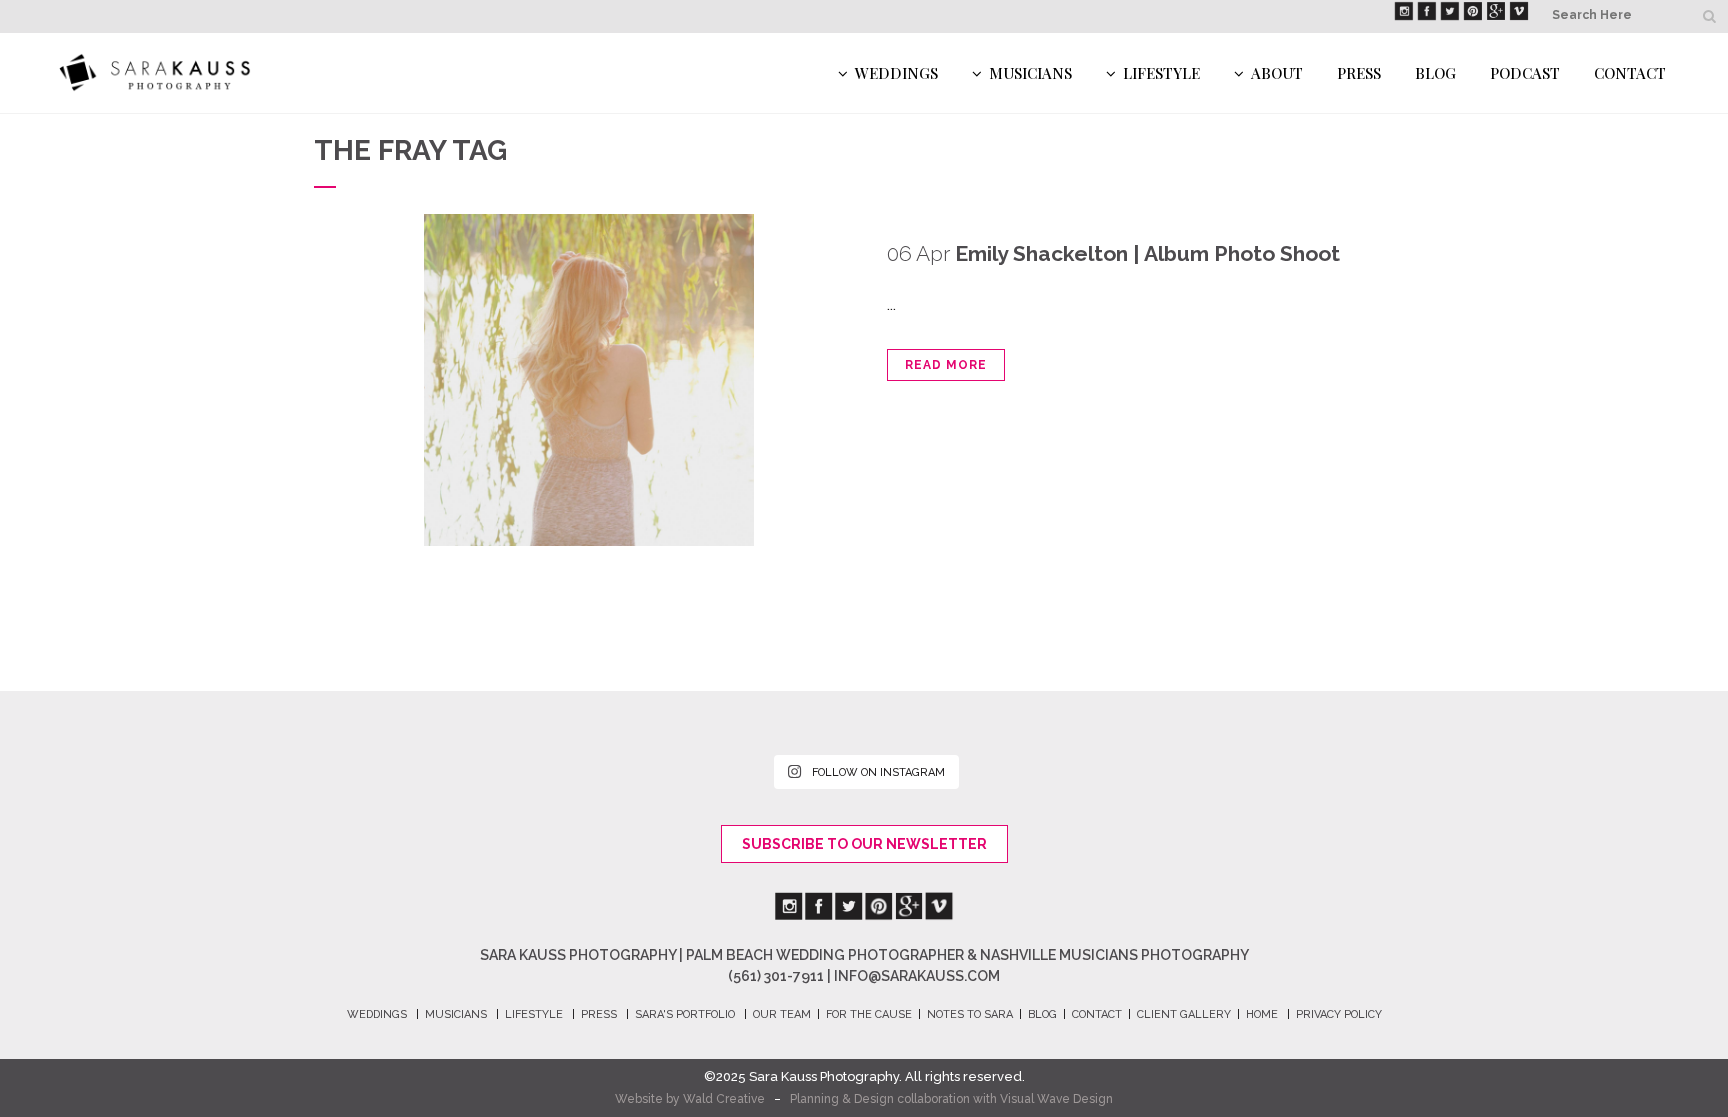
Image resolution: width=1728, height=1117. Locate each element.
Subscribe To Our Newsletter (864, 844)
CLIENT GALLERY (1184, 1014)
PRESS (599, 1014)
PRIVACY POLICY (1339, 1014)
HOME (1262, 1014)
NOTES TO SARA (970, 1014)
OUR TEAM (782, 1014)
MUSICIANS (456, 1014)
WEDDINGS (377, 1014)
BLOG (1042, 1014)
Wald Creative (724, 1099)
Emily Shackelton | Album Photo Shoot (1147, 253)
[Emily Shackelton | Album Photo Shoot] (589, 380)
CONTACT (1097, 1014)
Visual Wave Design (1056, 1099)
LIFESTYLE (534, 1014)
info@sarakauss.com (917, 976)
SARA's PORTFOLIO (685, 1014)
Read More (946, 365)
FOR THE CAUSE (869, 1014)
